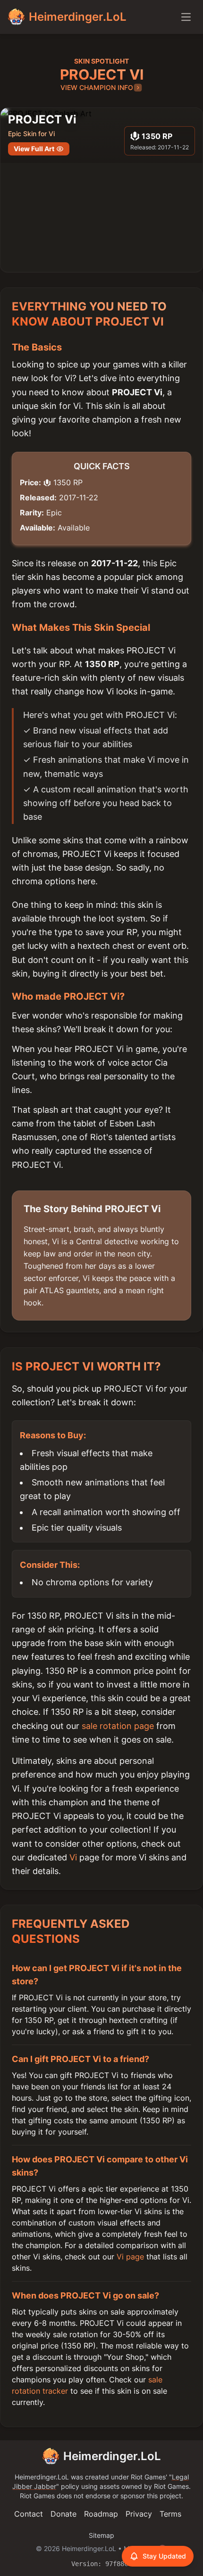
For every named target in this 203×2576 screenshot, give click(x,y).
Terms (170, 2514)
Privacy (139, 2514)
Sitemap (101, 2535)
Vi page (130, 2257)
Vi (73, 1857)
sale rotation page (118, 1726)
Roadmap (101, 2514)
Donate (63, 2514)
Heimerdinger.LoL (112, 2456)
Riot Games (148, 2477)
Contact (29, 2514)
